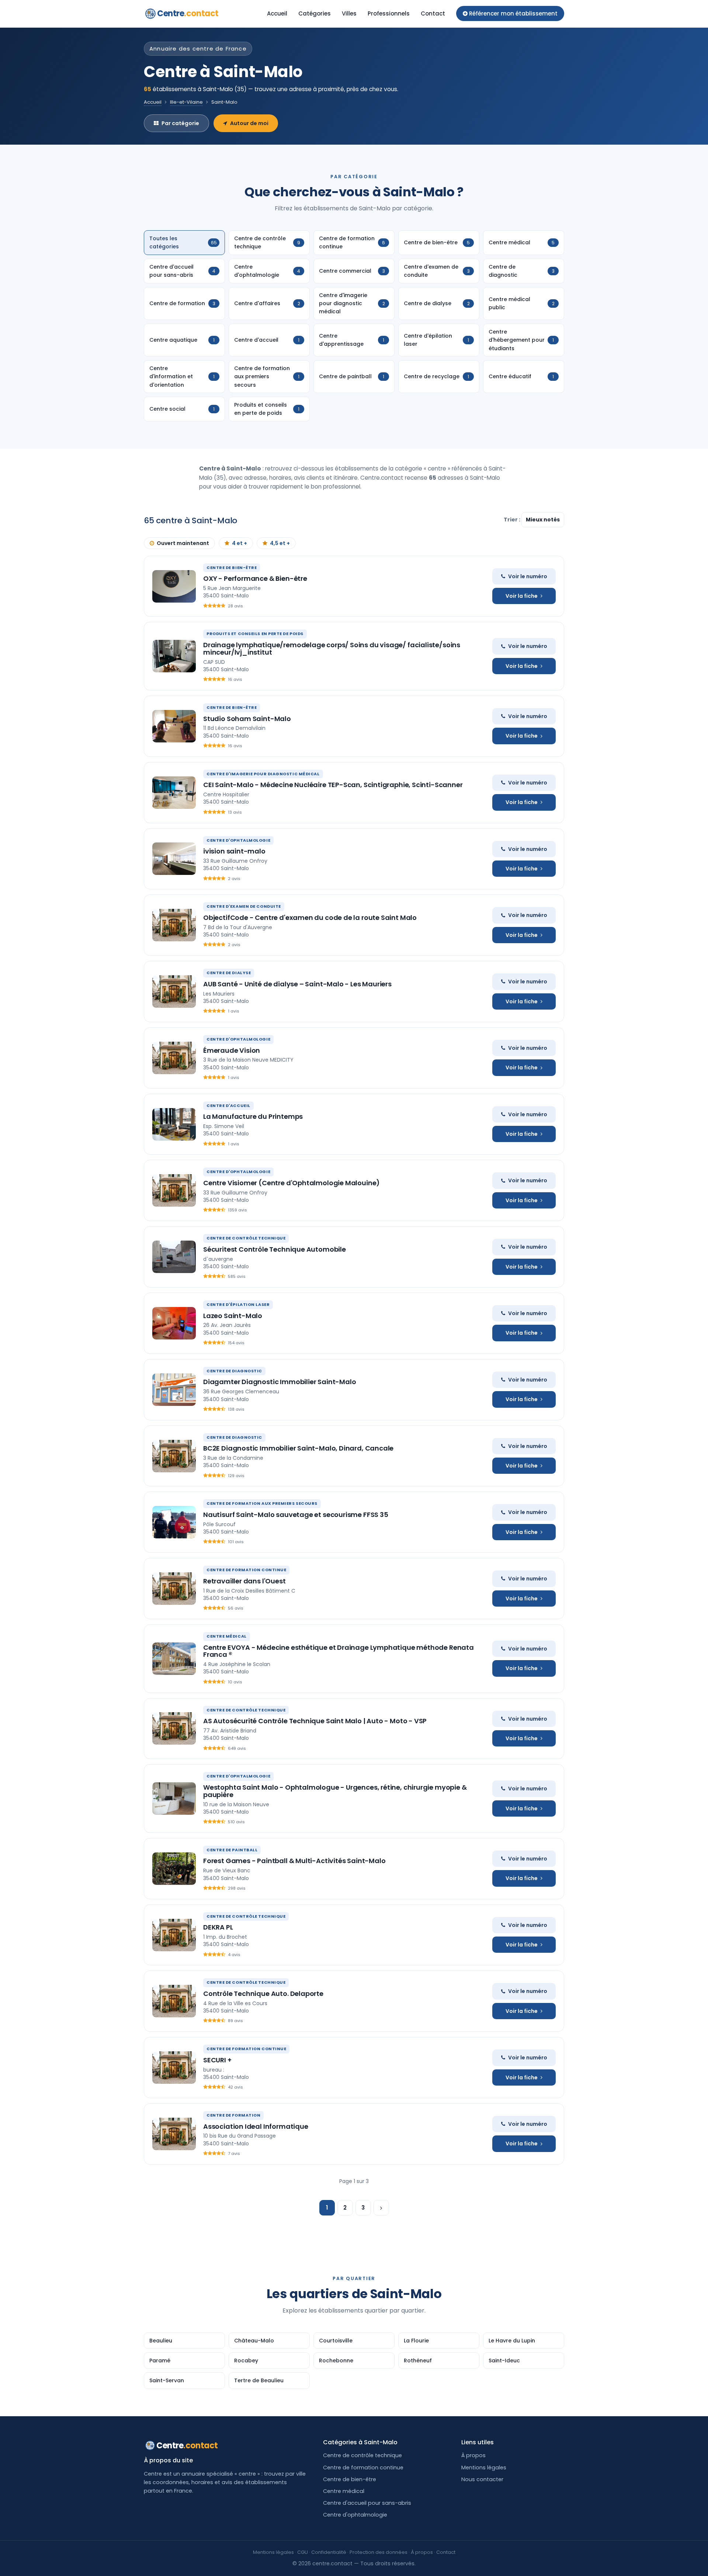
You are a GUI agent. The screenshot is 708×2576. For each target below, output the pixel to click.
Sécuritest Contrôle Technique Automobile (275, 1249)
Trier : (513, 520)
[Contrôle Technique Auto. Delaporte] (174, 2001)
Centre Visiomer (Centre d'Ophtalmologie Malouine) (291, 1183)
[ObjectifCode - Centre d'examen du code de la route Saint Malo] (174, 925)
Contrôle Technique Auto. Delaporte (263, 1994)
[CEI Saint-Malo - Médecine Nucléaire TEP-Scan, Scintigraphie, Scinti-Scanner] (174, 793)
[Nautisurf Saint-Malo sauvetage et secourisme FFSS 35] (174, 1522)
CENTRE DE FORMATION (233, 2115)
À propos (473, 2455)
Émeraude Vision (232, 1050)
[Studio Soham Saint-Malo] (174, 726)
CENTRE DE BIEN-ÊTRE (232, 568)
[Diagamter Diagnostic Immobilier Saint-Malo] (174, 1390)
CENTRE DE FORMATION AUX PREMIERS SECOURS (262, 1503)
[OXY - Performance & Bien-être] (174, 586)
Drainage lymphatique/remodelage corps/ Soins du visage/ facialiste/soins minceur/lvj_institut (332, 649)
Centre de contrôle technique (362, 2455)
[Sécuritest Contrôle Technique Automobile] (174, 1257)
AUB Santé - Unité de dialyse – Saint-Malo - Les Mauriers (297, 984)
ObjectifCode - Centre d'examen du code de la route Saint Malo (310, 918)
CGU (303, 2552)
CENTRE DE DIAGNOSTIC (234, 1371)
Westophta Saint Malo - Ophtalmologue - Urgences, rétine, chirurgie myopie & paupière (335, 1791)
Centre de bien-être (350, 2479)
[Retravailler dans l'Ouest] (174, 1589)
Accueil (277, 13)
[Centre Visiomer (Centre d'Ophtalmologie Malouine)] (174, 1190)
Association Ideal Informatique (256, 2126)
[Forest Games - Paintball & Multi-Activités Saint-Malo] (174, 1869)
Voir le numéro (528, 576)
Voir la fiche (522, 596)
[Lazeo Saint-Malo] (174, 1323)
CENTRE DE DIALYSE (229, 973)
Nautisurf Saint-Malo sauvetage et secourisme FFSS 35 (296, 1515)
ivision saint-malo (234, 851)
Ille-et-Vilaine (186, 102)
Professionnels (389, 13)
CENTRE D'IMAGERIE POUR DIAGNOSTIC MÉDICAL (263, 774)
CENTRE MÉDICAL (227, 1636)
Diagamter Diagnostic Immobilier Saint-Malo (280, 1382)
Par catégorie (180, 123)
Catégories (315, 13)
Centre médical (344, 2491)
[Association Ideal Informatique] (174, 2134)
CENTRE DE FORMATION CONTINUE (246, 1570)
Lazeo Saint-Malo (233, 1316)
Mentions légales (484, 2468)
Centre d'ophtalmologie (355, 2515)
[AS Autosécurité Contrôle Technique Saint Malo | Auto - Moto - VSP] (174, 1728)
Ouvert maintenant (183, 543)
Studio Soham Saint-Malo (247, 719)
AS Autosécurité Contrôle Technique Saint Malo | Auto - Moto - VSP (315, 1721)
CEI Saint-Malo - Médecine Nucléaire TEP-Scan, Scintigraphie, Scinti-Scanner (333, 785)
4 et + (240, 543)
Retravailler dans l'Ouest (244, 1581)
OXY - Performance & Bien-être (255, 578)
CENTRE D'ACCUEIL (228, 1106)
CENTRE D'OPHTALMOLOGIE (238, 840)
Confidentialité (329, 2552)
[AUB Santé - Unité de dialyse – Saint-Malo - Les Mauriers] (174, 992)
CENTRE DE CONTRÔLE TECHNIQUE (246, 1238)
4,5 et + (280, 543)
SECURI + (217, 2060)
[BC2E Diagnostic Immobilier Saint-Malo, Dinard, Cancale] (174, 1456)
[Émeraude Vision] (174, 1058)
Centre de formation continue (363, 2468)
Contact (433, 13)
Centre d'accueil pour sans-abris (367, 2503)
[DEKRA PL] (174, 1935)
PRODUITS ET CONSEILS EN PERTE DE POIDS (255, 634)
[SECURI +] (174, 2068)
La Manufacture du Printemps (253, 1116)
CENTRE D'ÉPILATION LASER (238, 1304)
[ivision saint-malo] (174, 859)
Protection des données (379, 2552)
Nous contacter (482, 2479)
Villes (349, 13)
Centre (188, 13)
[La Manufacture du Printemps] (174, 1124)
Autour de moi (249, 123)
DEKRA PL (218, 1927)
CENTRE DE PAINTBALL (232, 1850)
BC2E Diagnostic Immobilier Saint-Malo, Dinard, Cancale (298, 1448)
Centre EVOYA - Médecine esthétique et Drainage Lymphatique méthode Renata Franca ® (339, 1651)
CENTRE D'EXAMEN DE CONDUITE (244, 906)
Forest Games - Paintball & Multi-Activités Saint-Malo (294, 1861)
